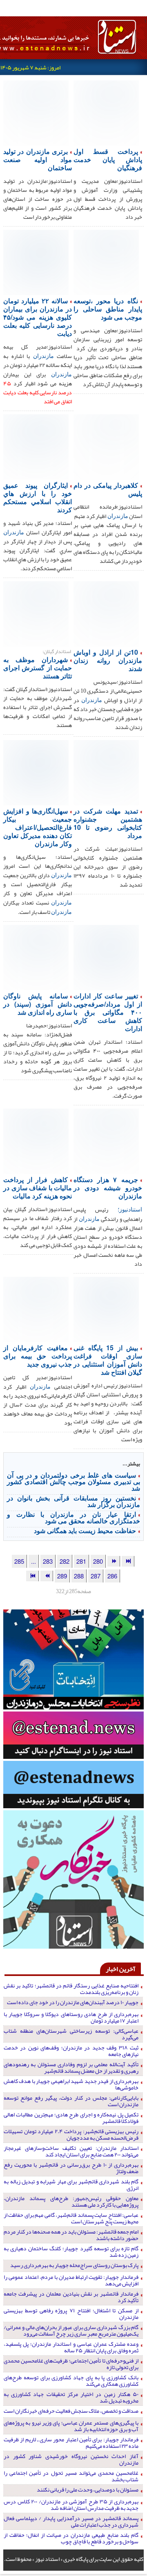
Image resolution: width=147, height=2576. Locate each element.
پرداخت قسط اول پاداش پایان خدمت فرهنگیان (108, 159)
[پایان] (32, 1576)
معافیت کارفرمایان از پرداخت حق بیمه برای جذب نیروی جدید (38, 1356)
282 (65, 1561)
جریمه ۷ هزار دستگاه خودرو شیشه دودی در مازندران (108, 1188)
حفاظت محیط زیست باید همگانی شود (85, 1530)
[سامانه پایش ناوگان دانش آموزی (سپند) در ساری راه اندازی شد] (36, 957)
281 (81, 1561)
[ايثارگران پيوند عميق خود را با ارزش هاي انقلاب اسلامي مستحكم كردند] (36, 446)
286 (112, 1576)
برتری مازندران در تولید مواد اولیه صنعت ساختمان (38, 159)
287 (96, 1576)
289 (62, 1576)
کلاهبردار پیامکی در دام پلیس (108, 489)
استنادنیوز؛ (130, 1209)
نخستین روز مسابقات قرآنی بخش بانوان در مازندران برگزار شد (73, 1501)
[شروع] (128, 1561)
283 (48, 1561)
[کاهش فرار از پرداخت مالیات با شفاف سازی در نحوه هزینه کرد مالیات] (36, 1140)
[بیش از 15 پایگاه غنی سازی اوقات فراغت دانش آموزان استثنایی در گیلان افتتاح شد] (106, 1309)
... (33, 1561)
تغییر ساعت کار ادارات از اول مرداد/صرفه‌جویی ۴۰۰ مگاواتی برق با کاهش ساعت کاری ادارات (108, 1012)
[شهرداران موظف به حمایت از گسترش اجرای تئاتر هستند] (36, 613)
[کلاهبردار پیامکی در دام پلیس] (106, 446)
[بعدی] (47, 1576)
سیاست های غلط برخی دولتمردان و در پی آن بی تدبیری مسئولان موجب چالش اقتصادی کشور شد (73, 1481)
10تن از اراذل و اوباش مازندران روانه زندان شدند (108, 660)
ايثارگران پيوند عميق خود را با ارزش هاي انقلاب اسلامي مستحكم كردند (38, 497)
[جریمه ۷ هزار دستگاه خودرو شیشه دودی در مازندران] (106, 1140)
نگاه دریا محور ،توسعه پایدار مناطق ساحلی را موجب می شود (108, 309)
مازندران (43, 356)
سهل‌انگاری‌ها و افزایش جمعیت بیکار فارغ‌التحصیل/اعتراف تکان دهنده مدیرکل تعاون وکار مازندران (38, 827)
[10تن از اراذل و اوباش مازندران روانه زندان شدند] (106, 613)
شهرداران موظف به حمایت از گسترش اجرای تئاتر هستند (38, 668)
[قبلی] (114, 1561)
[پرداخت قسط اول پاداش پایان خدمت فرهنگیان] (106, 112)
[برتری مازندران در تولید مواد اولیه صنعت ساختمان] (36, 112)
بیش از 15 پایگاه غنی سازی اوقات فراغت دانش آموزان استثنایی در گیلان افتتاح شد (108, 1360)
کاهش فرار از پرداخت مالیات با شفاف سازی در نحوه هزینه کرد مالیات (38, 1188)
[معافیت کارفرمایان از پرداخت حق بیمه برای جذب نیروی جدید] (36, 1309)
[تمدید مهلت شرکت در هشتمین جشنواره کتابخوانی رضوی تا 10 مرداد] (106, 772)
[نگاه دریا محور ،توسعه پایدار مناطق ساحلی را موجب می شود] (106, 262)
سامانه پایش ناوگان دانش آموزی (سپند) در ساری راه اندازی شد (38, 1004)
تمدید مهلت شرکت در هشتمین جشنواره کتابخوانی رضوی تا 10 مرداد (108, 823)
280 (98, 1561)
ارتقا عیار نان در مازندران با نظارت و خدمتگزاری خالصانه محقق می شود (73, 1517)
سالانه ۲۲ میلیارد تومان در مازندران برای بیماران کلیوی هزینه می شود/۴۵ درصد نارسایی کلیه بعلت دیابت (38, 317)
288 (79, 1576)
